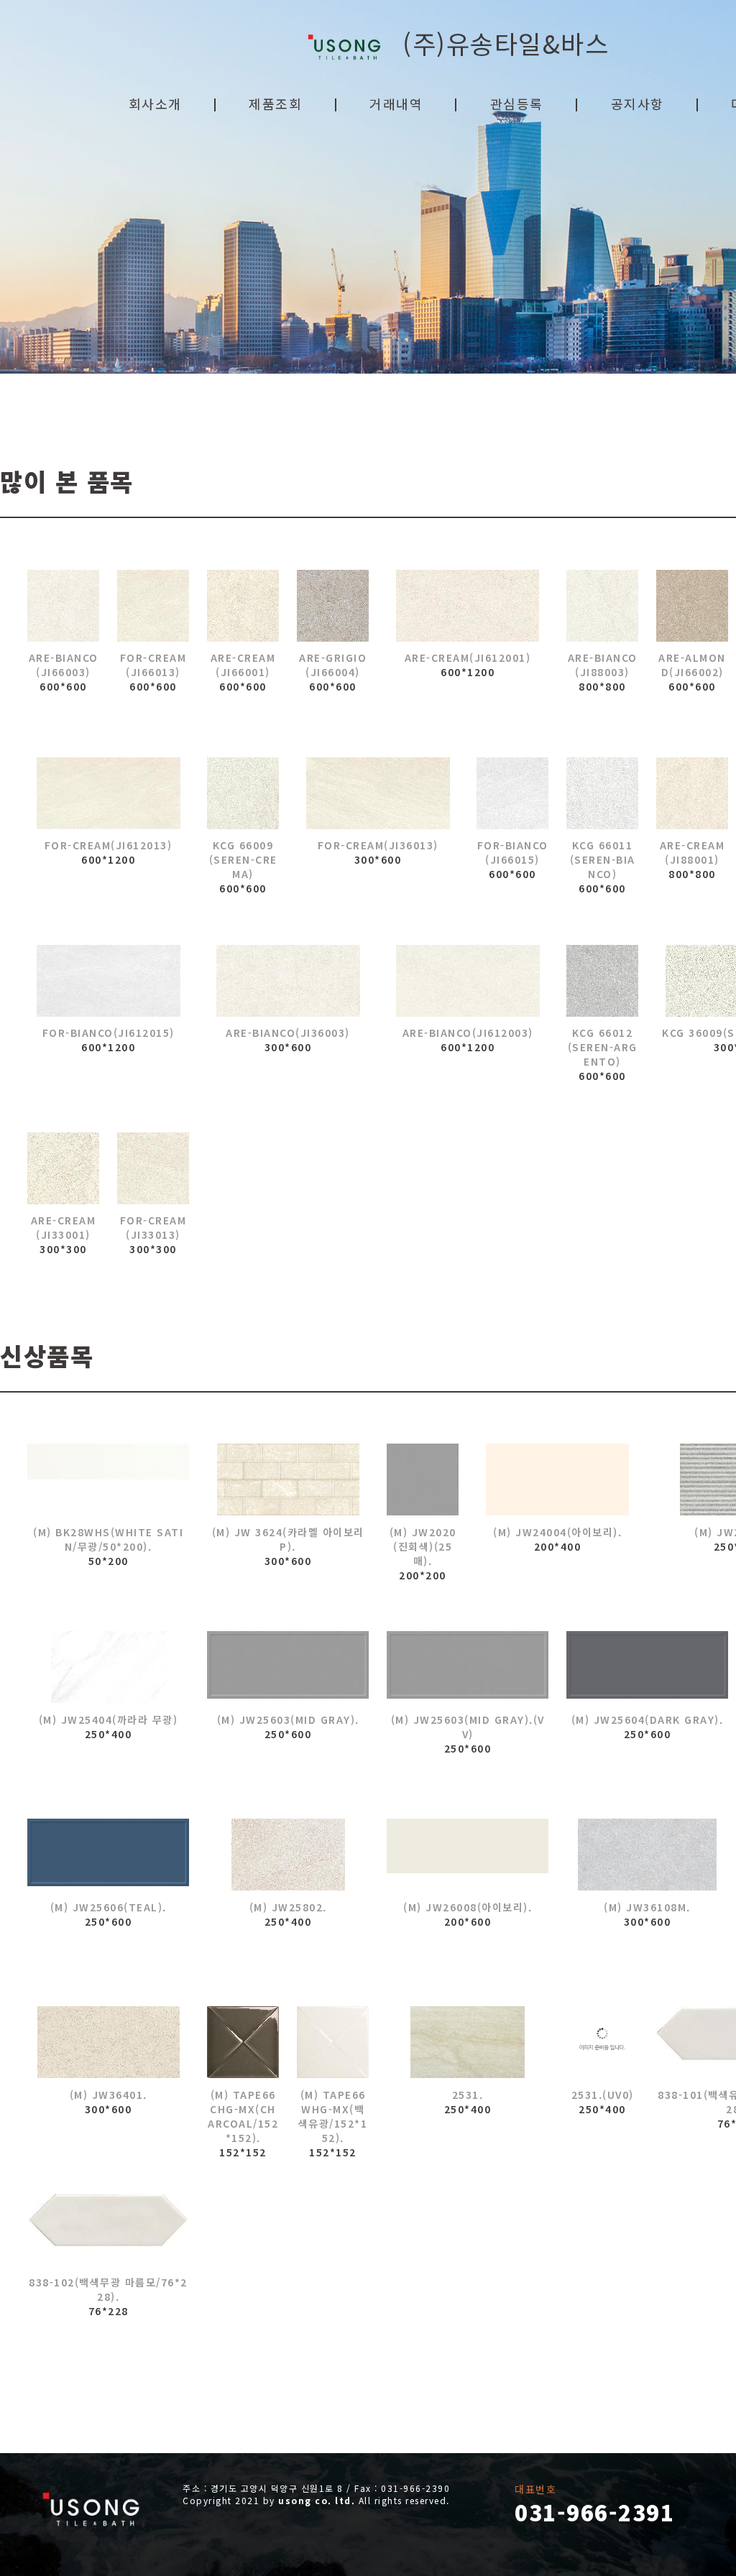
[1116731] (423, 1479)
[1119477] (243, 2042)
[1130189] (333, 606)
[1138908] (108, 981)
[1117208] (288, 1667)
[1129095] (108, 1667)
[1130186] (243, 606)
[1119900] (108, 2230)
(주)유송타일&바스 (497, 43)
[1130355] (468, 981)
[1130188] (63, 606)
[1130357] (692, 793)
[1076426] (557, 1479)
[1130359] (602, 606)
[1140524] (468, 1667)
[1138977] (602, 793)
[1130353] (468, 606)
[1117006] (288, 1855)
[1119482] (108, 1479)
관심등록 (517, 103)
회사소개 (155, 103)
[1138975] (243, 793)
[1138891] (153, 1168)
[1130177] (288, 981)
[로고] (92, 2509)
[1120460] (602, 2042)
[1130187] (692, 606)
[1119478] (333, 2042)
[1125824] (647, 1855)
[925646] (468, 2042)
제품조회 (275, 103)
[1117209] (647, 1667)
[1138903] (512, 793)
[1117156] (108, 1855)
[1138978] (602, 981)
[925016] (288, 1479)
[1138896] (378, 793)
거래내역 (396, 103)
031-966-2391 (594, 2512)
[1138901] (153, 606)
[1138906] (108, 793)
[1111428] (108, 2042)
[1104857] (468, 1855)
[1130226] (63, 1168)
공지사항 (638, 103)
